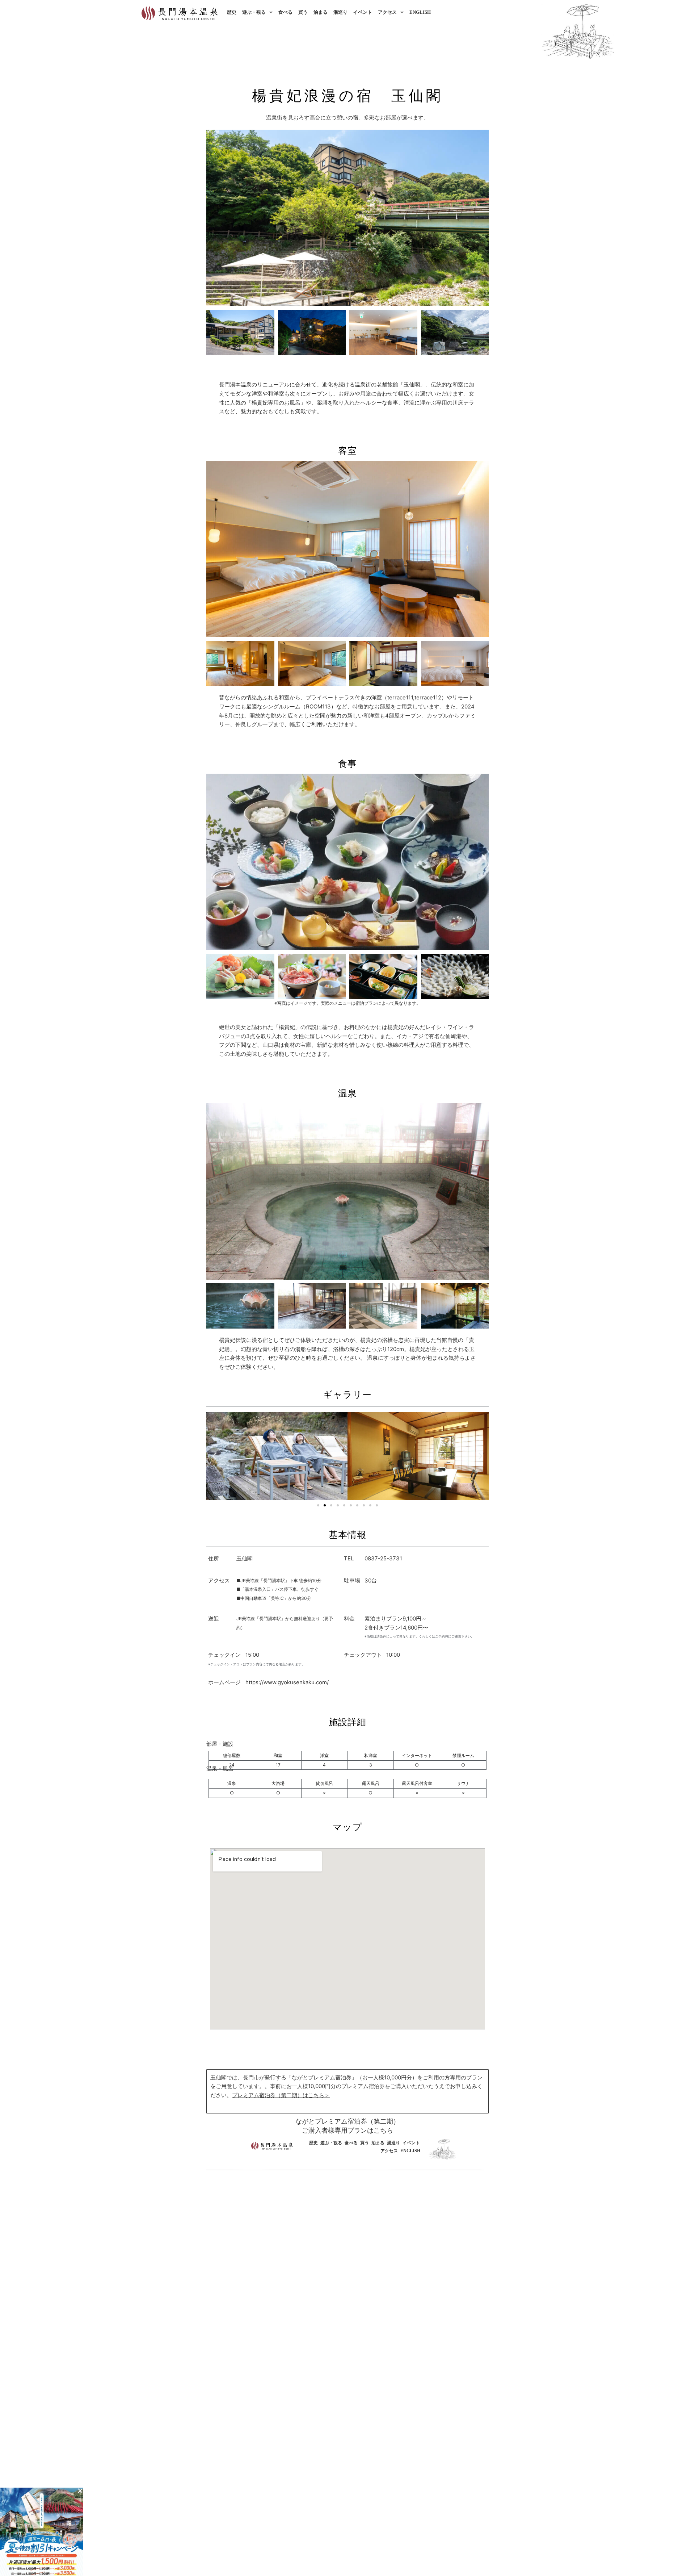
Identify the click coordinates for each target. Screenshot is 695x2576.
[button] (214, 1456)
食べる (285, 12)
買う (303, 12)
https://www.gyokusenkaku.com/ (287, 1682)
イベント (363, 12)
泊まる (321, 12)
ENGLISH (420, 12)
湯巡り (340, 12)
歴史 (232, 12)
